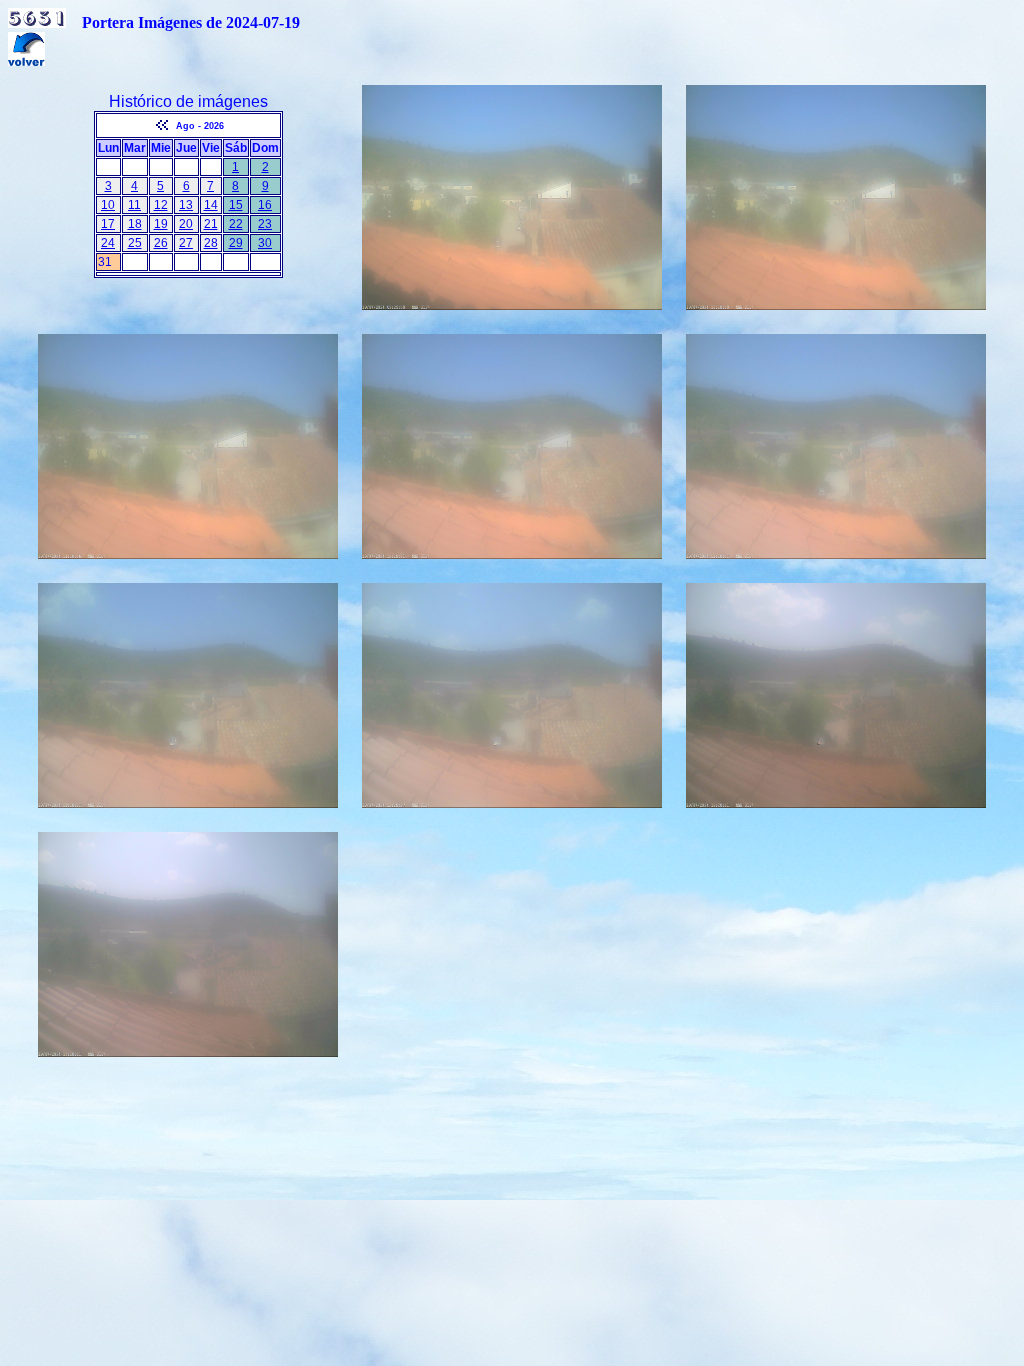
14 (211, 205)
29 (236, 243)
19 (161, 224)
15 (236, 205)
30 (265, 243)
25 (135, 243)
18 (135, 224)
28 (211, 243)
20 (186, 224)
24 (108, 243)
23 (265, 224)
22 (236, 224)
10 (108, 205)
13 (186, 205)
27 (186, 243)
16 (265, 205)
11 (134, 205)
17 (108, 224)
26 (161, 243)
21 (211, 224)
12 (161, 205)
